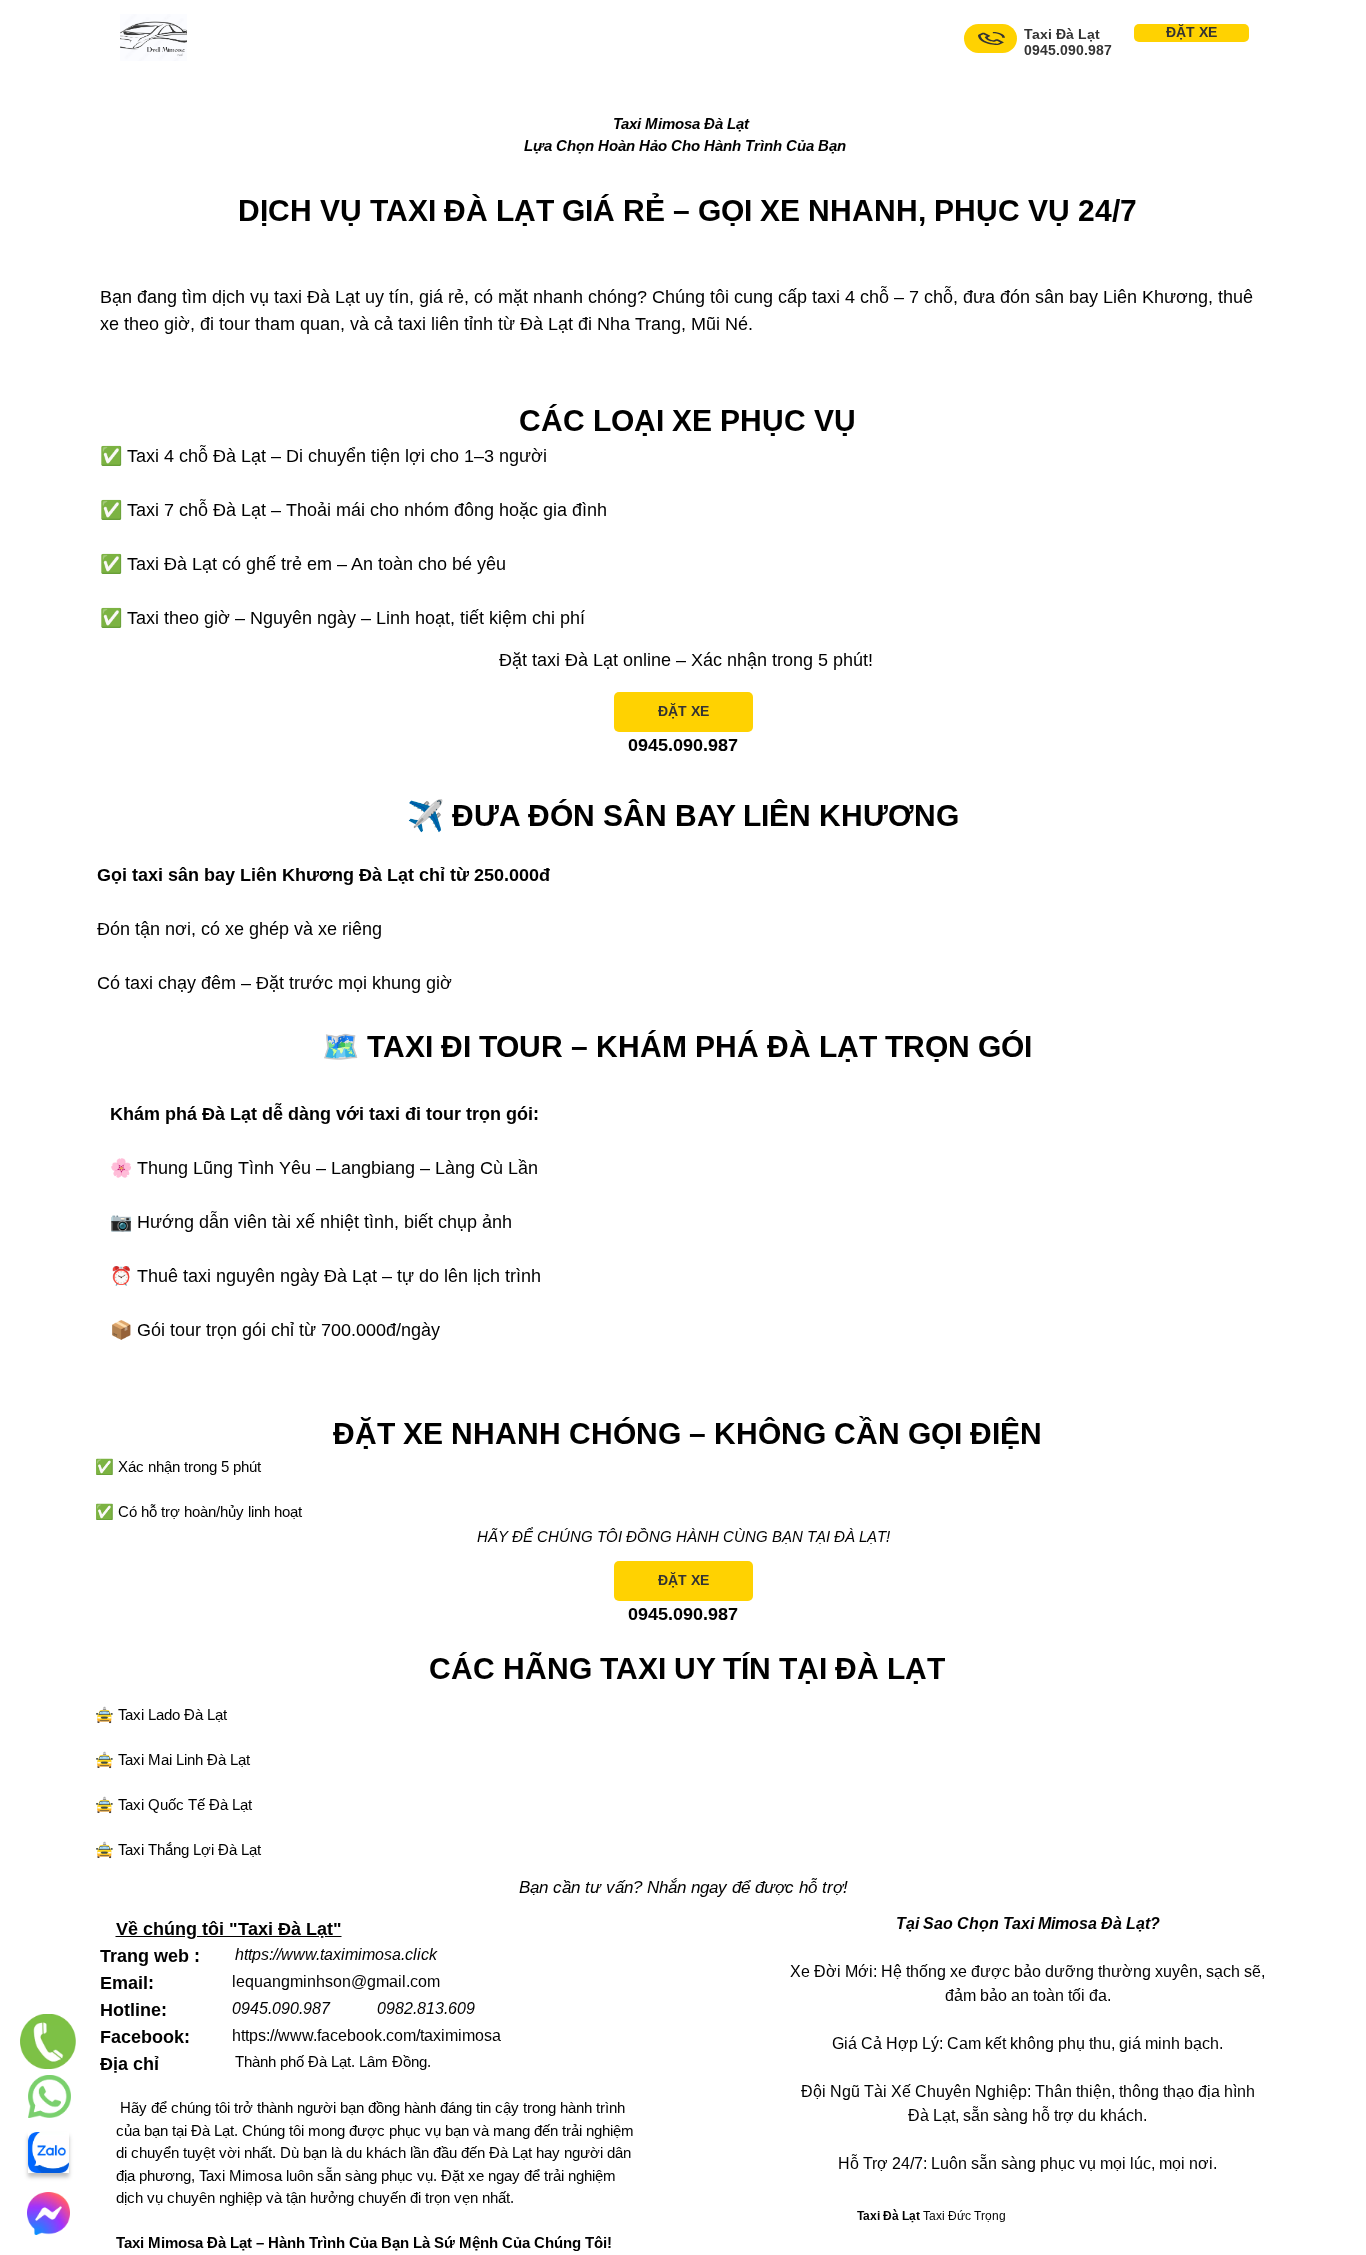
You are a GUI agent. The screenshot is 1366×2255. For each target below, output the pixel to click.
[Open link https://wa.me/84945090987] (49, 2096)
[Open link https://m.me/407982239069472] (48, 2213)
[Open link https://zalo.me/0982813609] (48, 2152)
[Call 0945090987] (990, 38)
